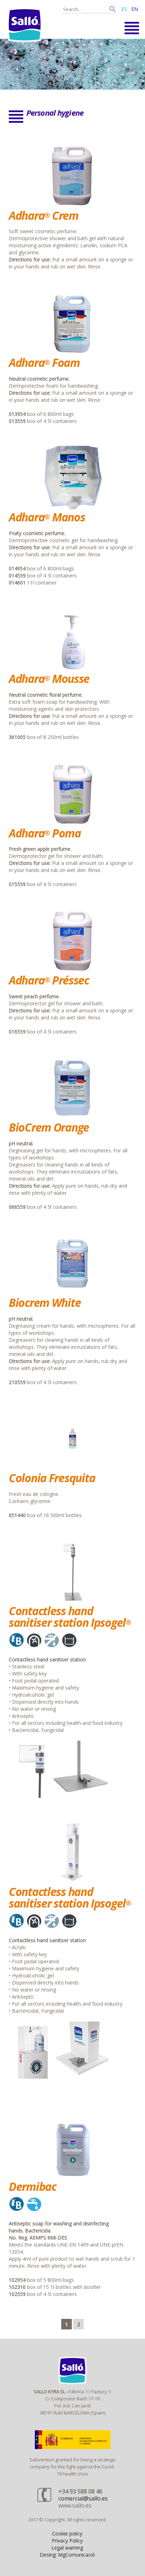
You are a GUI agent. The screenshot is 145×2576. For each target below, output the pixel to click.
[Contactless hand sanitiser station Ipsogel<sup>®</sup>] (72, 1602)
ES (124, 9)
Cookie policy (67, 2533)
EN (135, 9)
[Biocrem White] (72, 1293)
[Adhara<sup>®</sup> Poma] (72, 823)
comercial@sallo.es (83, 2498)
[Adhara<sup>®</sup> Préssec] (72, 971)
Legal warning (67, 2548)
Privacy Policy (67, 2541)
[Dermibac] (72, 2177)
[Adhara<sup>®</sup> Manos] (72, 507)
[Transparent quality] (72, 64)
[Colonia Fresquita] (72, 1469)
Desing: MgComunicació (67, 2555)
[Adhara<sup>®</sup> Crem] (72, 206)
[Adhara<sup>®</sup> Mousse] (72, 669)
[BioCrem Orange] (72, 1118)
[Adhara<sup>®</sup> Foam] (72, 353)
